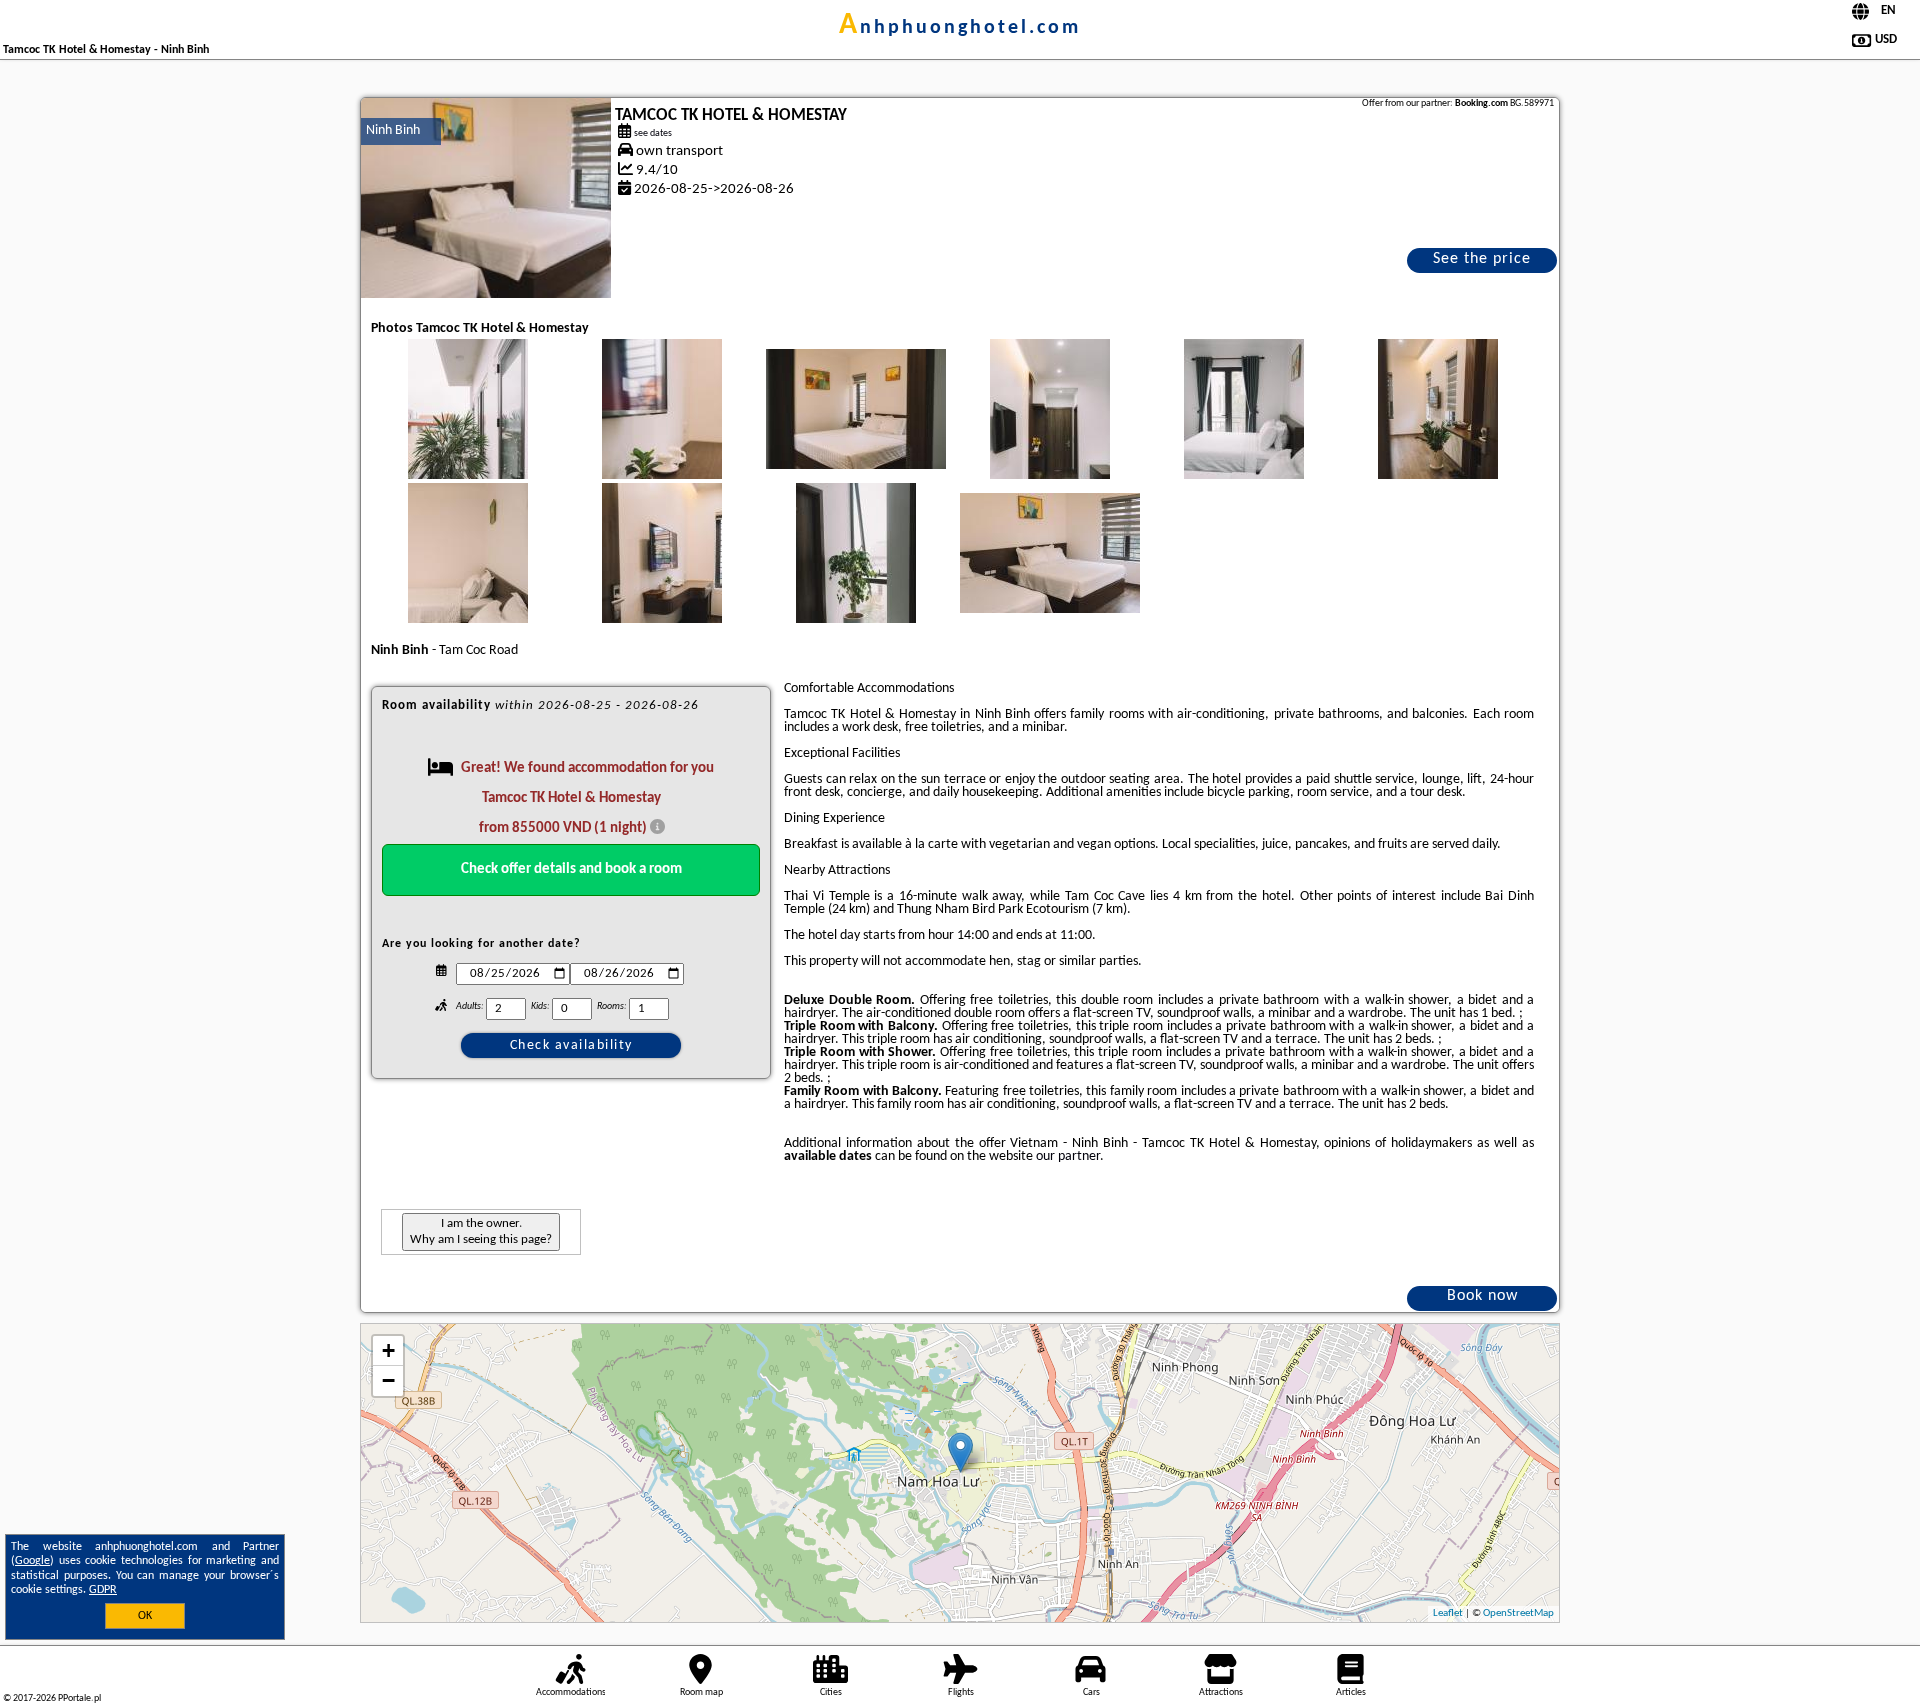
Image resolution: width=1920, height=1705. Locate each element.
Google (32, 1561)
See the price (1482, 259)
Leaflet (1448, 1613)
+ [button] (388, 1350)
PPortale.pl (79, 1698)
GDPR (103, 1590)
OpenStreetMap (1518, 1613)
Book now (1482, 1296)
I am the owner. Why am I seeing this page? (481, 1231)
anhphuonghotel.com (960, 28)
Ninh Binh (393, 130)
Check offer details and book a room (571, 869)
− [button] (388, 1380)
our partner (1068, 1156)
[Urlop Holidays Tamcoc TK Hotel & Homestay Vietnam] (468, 429)
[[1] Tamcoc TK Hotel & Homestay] (486, 198)
